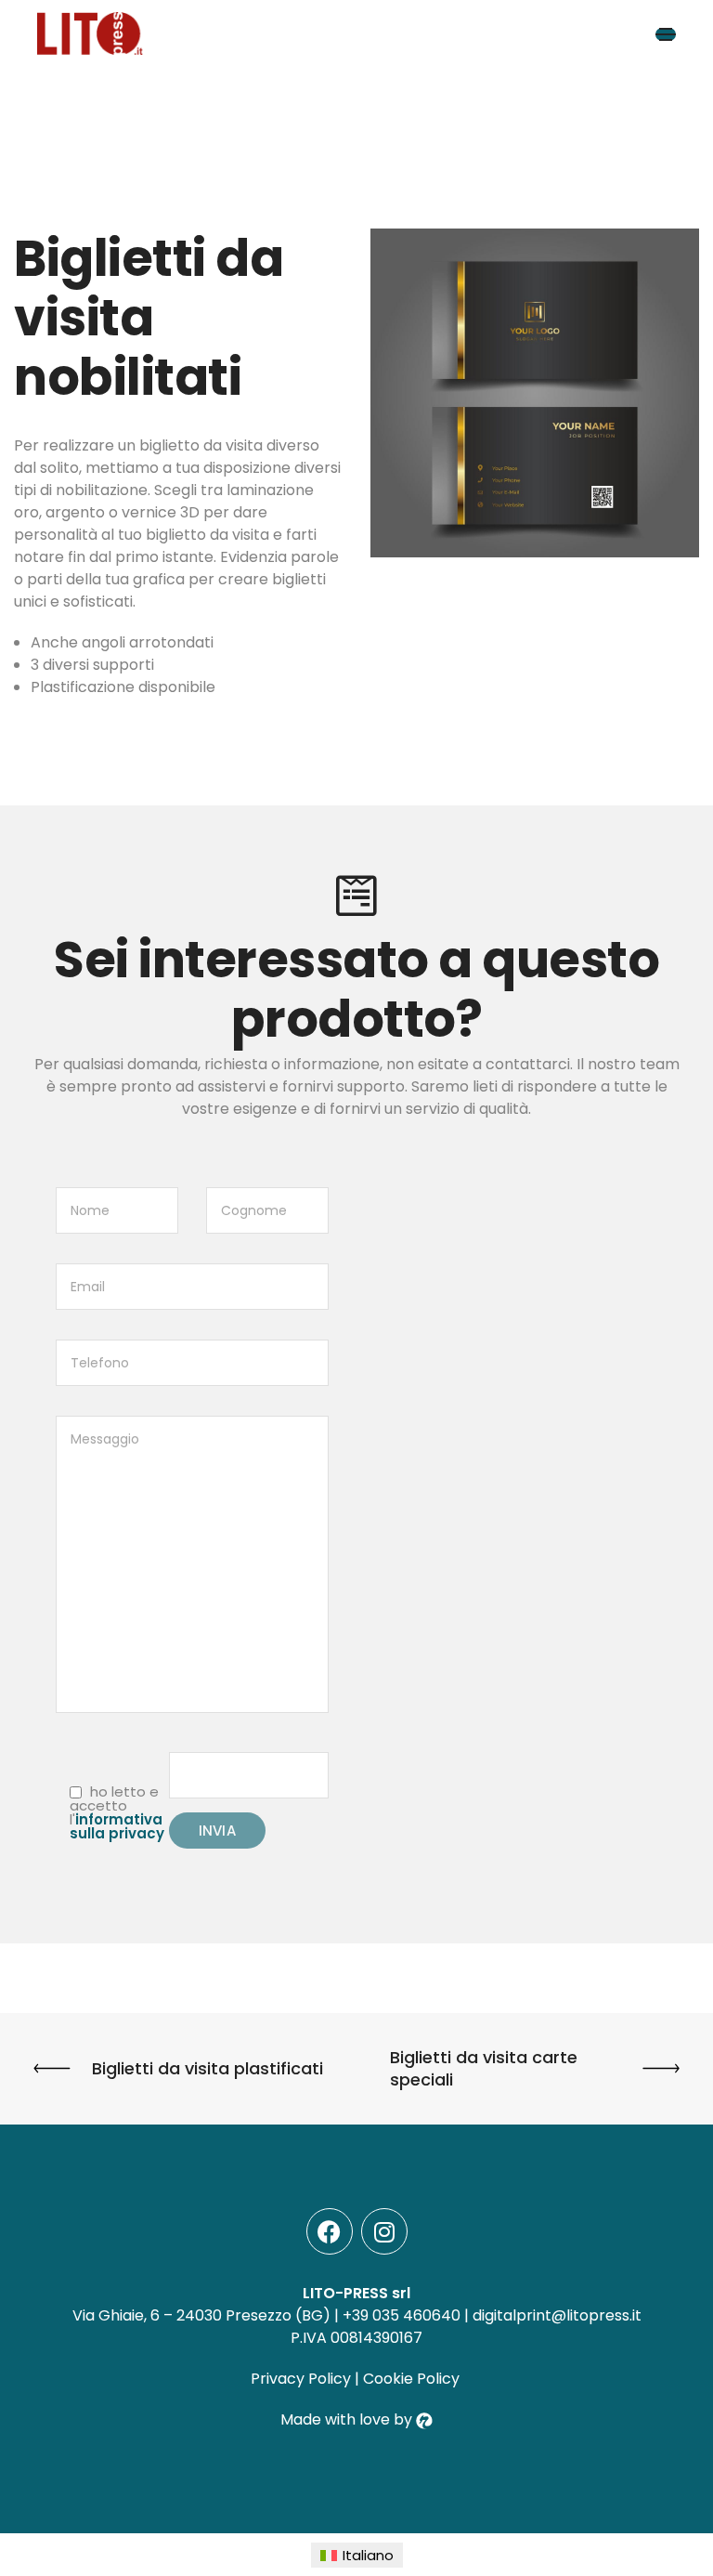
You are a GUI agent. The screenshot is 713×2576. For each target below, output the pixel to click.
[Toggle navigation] (666, 34)
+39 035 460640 (402, 2315)
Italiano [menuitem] (368, 2555)
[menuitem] (357, 2555)
